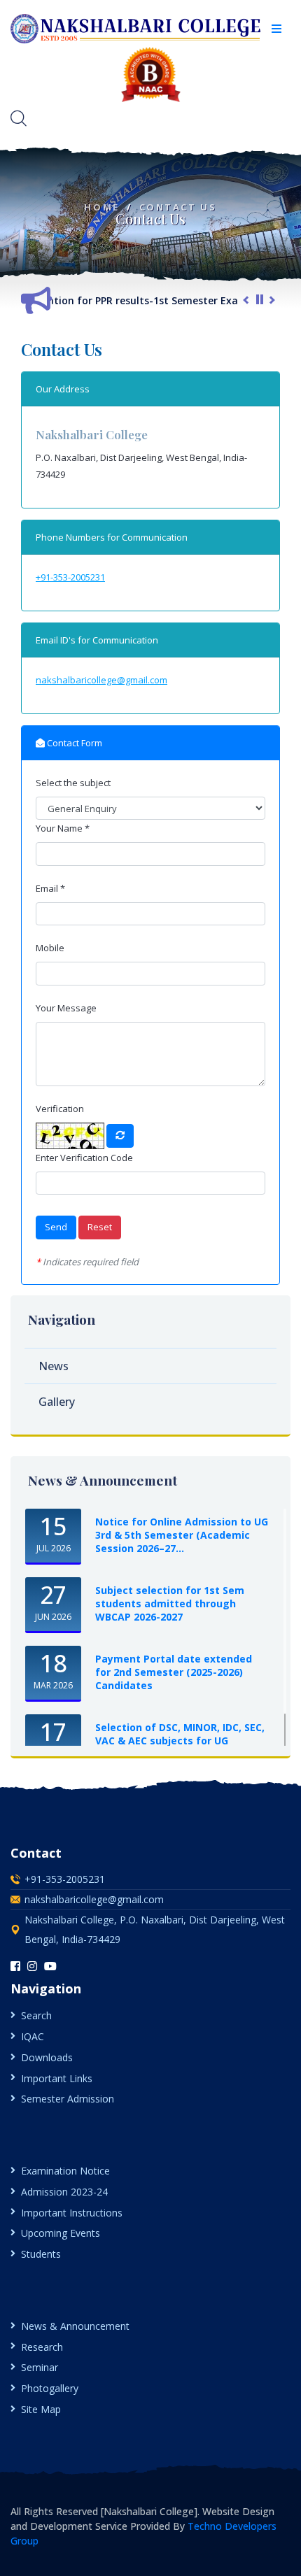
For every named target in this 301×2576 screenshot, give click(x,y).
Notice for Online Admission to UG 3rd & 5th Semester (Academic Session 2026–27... (182, 1535)
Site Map (41, 2409)
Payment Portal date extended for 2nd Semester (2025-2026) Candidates (174, 1672)
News (54, 1366)
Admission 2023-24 (64, 2192)
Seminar (40, 2367)
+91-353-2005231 (70, 577)
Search (36, 2015)
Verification (60, 1109)
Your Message (66, 1008)
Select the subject (73, 783)
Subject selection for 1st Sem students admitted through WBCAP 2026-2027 (170, 1603)
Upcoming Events (61, 2233)
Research (42, 2347)
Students (41, 2254)
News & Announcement (75, 2326)
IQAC (33, 2036)
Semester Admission (68, 2099)
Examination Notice (65, 2171)
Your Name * (63, 828)
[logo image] (136, 28)
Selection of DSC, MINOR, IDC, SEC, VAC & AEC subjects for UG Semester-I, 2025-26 (180, 1741)
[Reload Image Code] (120, 1136)
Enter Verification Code (84, 1158)
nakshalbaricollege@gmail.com (101, 680)
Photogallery (50, 2388)
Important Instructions (72, 2213)
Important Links (57, 2078)
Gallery (57, 1402)
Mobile (50, 948)
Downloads (47, 2057)
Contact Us (178, 207)
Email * (50, 888)
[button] (276, 29)
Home (101, 207)
